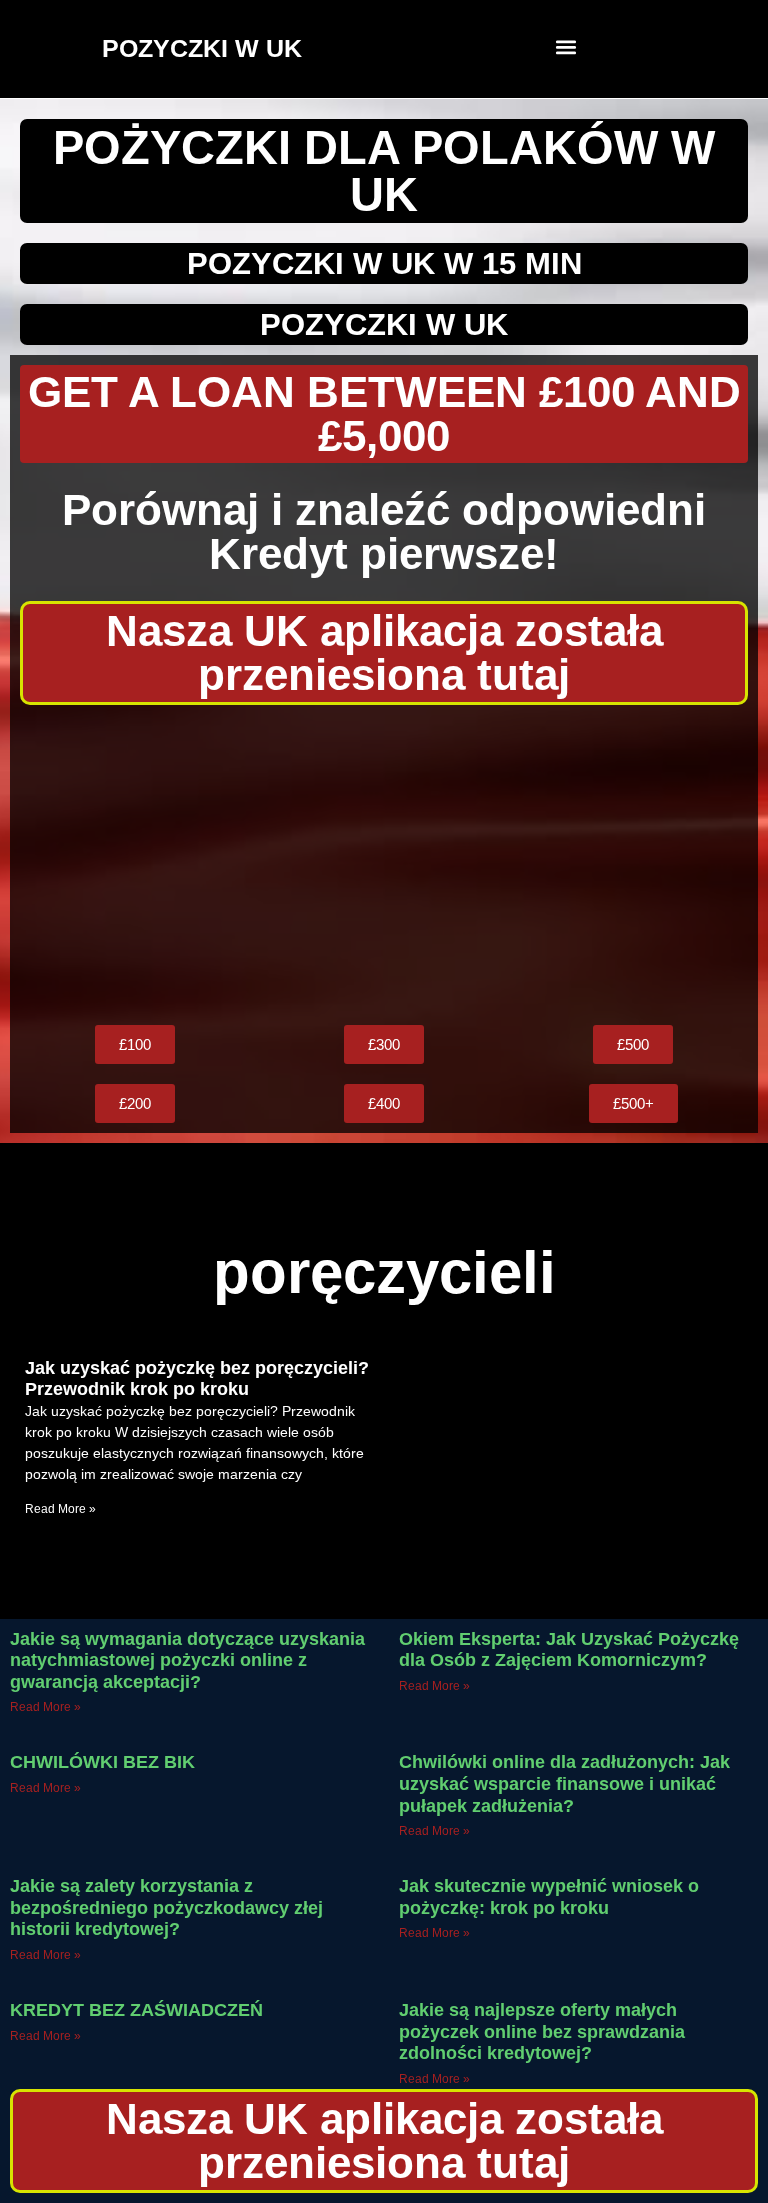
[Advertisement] (384, 865)
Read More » (60, 1509)
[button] (566, 46)
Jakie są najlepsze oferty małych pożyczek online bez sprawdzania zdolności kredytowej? (542, 2031)
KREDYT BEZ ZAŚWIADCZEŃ (136, 2010)
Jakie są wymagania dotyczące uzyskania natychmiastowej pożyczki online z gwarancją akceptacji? (187, 1660)
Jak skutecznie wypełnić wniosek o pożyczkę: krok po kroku (549, 1897)
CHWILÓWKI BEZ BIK (102, 1762)
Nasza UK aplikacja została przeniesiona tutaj (384, 652)
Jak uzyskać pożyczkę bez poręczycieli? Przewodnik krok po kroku (197, 1379)
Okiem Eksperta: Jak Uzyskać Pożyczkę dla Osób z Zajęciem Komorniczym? (569, 1650)
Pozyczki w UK (384, 324)
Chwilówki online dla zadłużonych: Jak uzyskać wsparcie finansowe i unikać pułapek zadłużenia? (564, 1783)
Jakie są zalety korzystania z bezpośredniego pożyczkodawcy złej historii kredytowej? (166, 1907)
